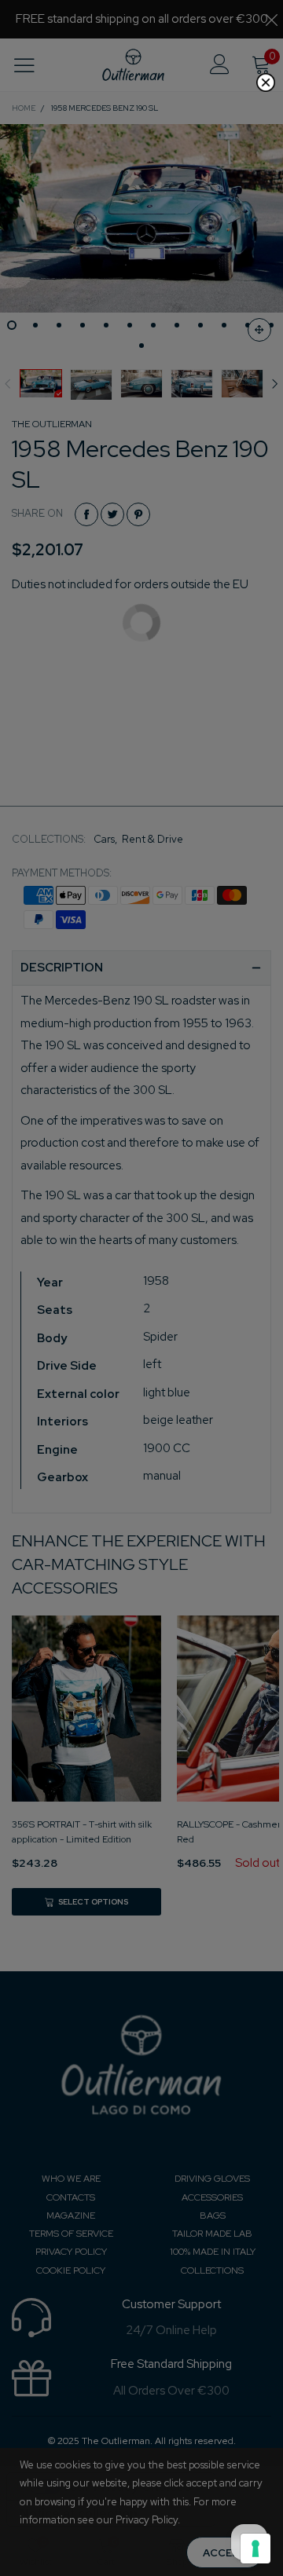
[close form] (266, 82)
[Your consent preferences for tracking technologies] (255, 2549)
